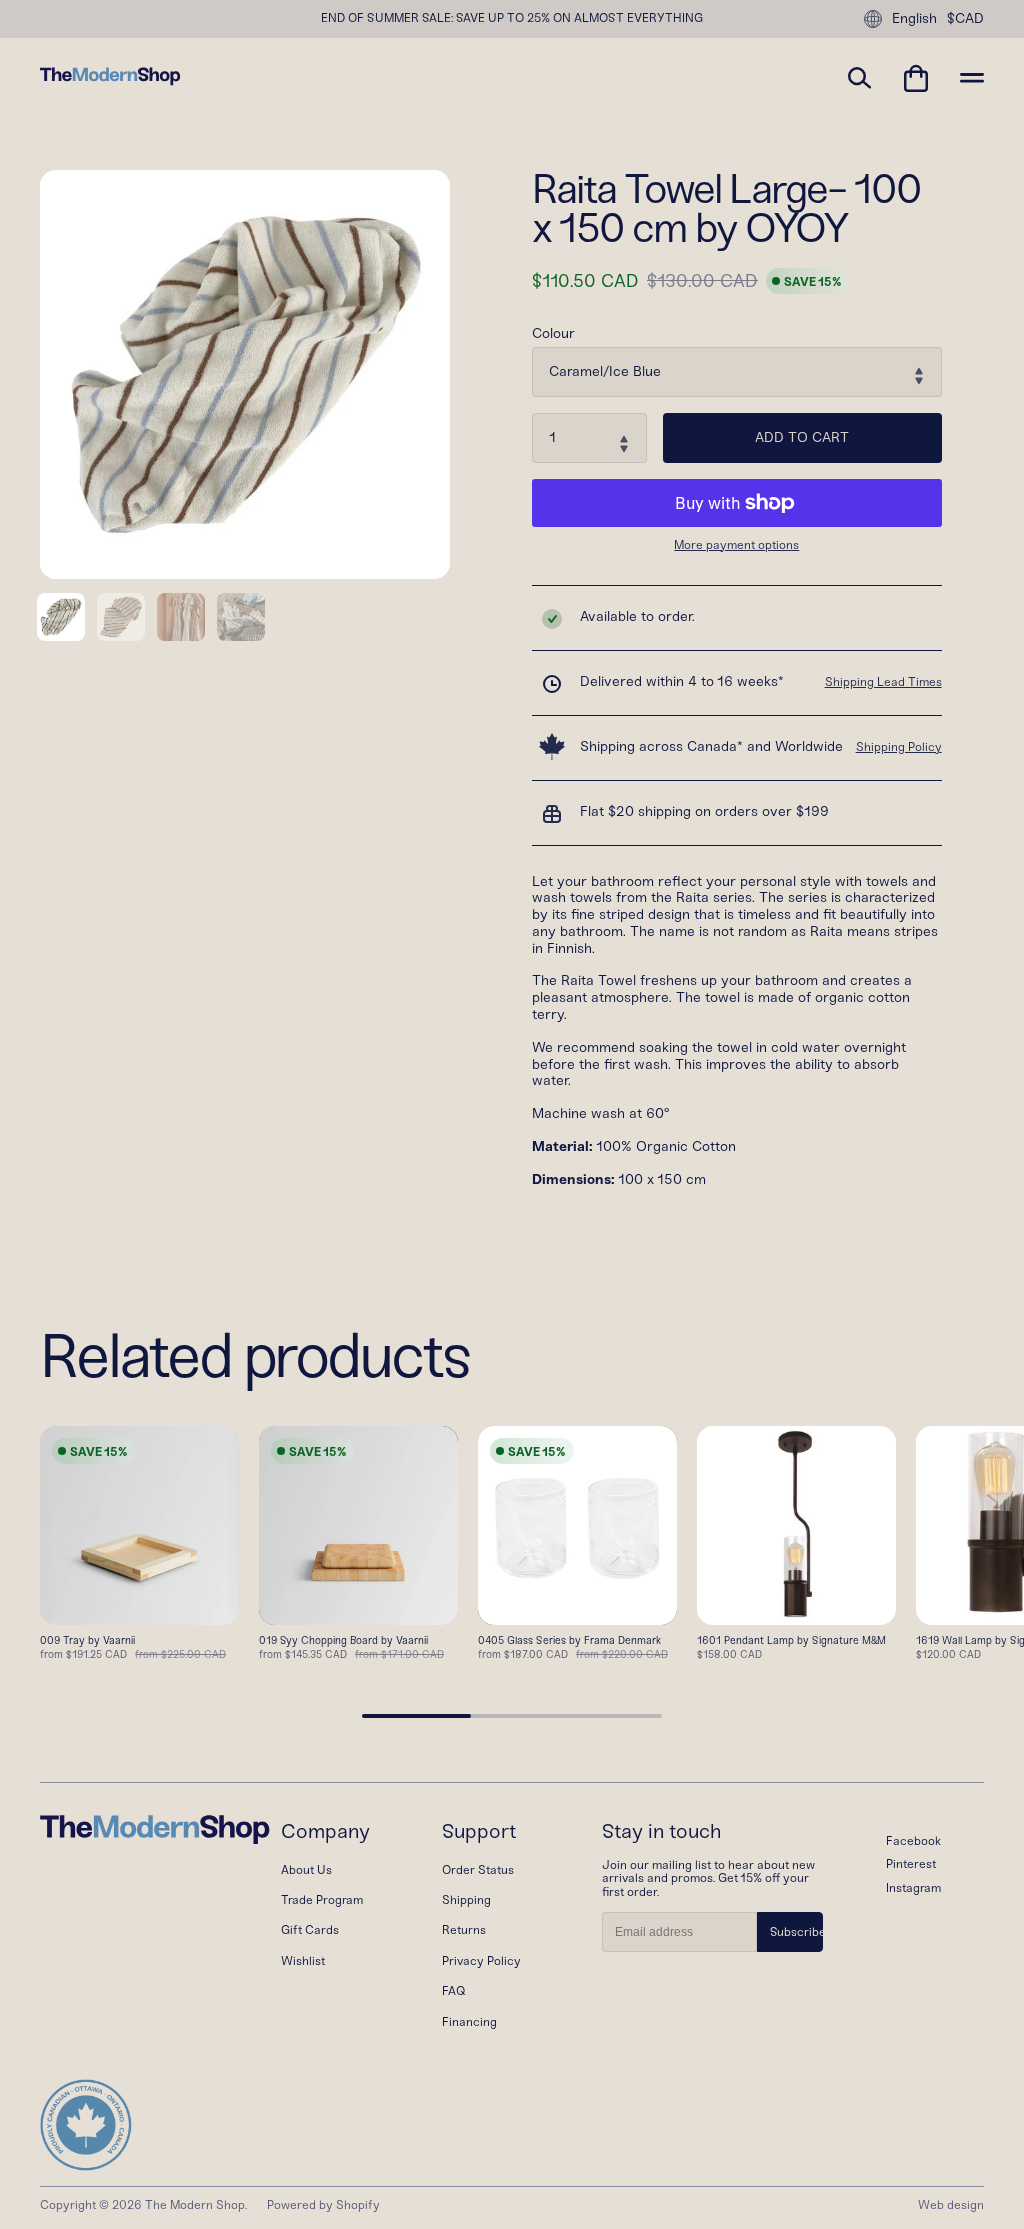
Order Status (478, 1870)
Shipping (466, 1900)
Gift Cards (310, 1930)
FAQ (453, 1991)
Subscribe (796, 1932)
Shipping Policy (899, 747)
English (914, 18)
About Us (306, 1870)
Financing (469, 2022)
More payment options (736, 545)
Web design (951, 2205)
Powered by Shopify (323, 2205)
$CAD (965, 19)
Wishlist (303, 1961)
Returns (464, 1930)
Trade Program (322, 1900)
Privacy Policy (481, 1961)
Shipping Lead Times (883, 682)
